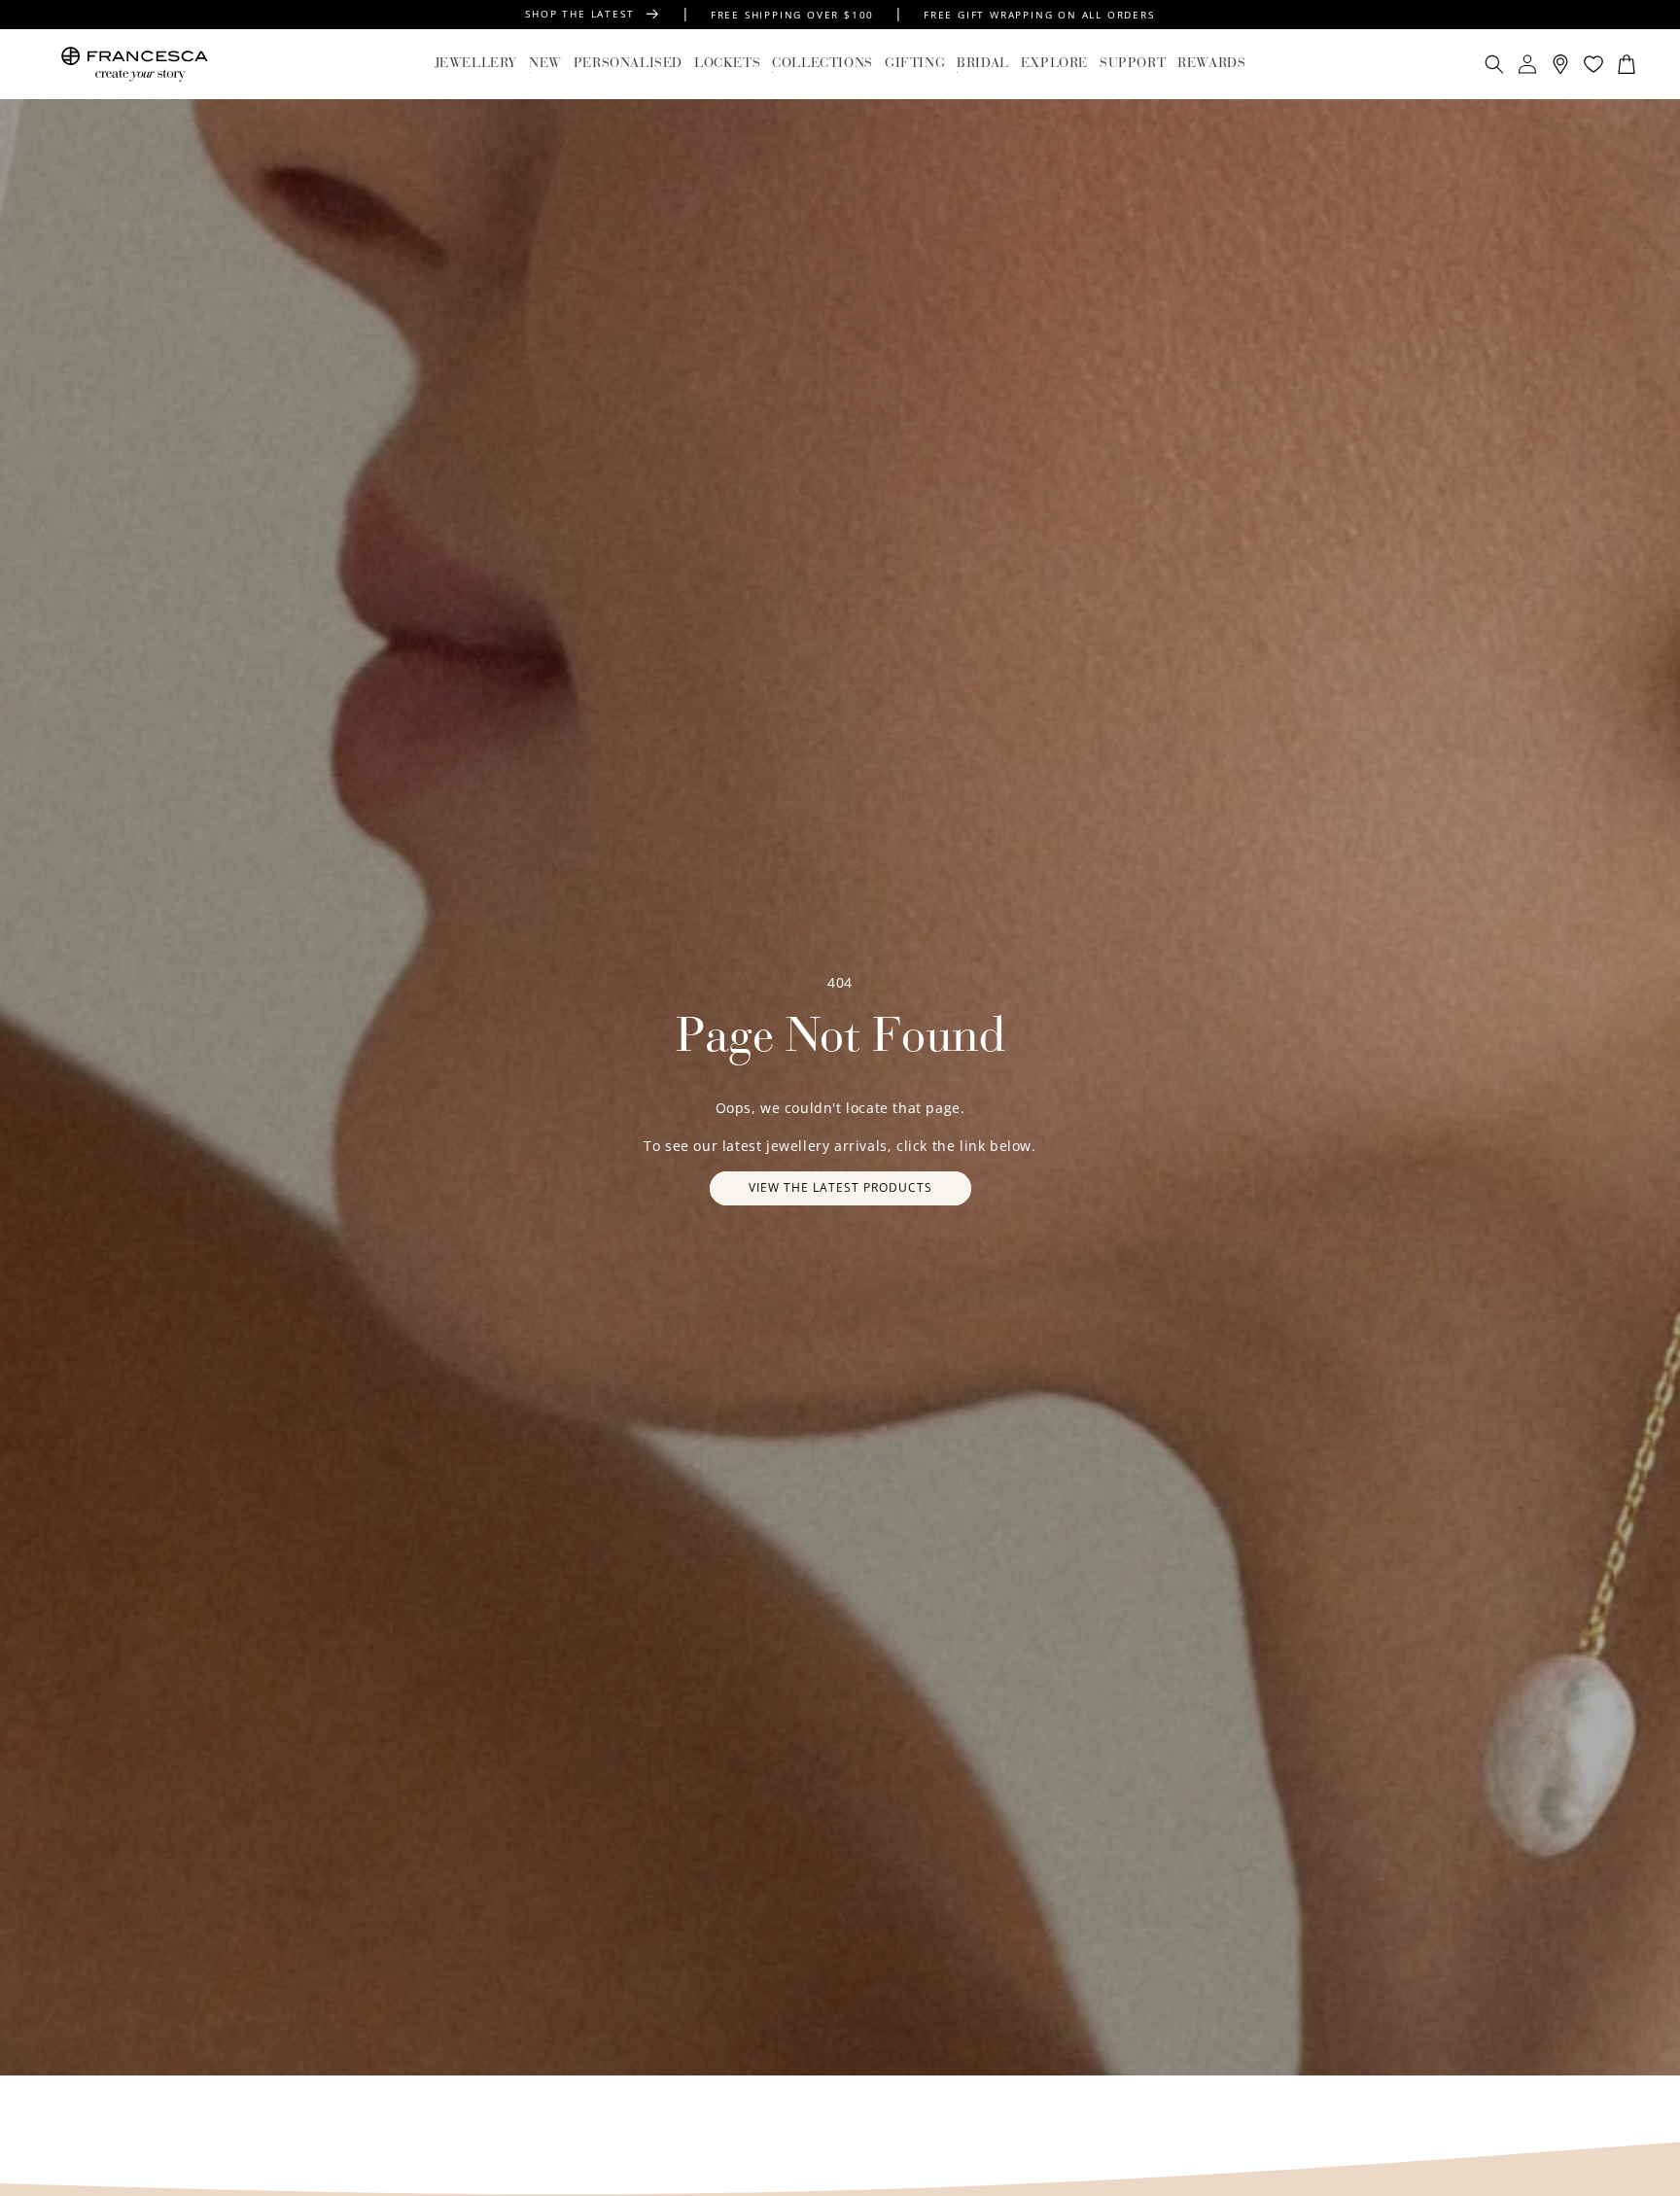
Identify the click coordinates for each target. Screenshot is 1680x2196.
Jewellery (476, 64)
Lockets (727, 64)
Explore (1054, 64)
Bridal (983, 64)
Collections (822, 64)
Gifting (915, 64)
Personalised (628, 64)
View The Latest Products (840, 1187)
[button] (476, 64)
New (545, 64)
